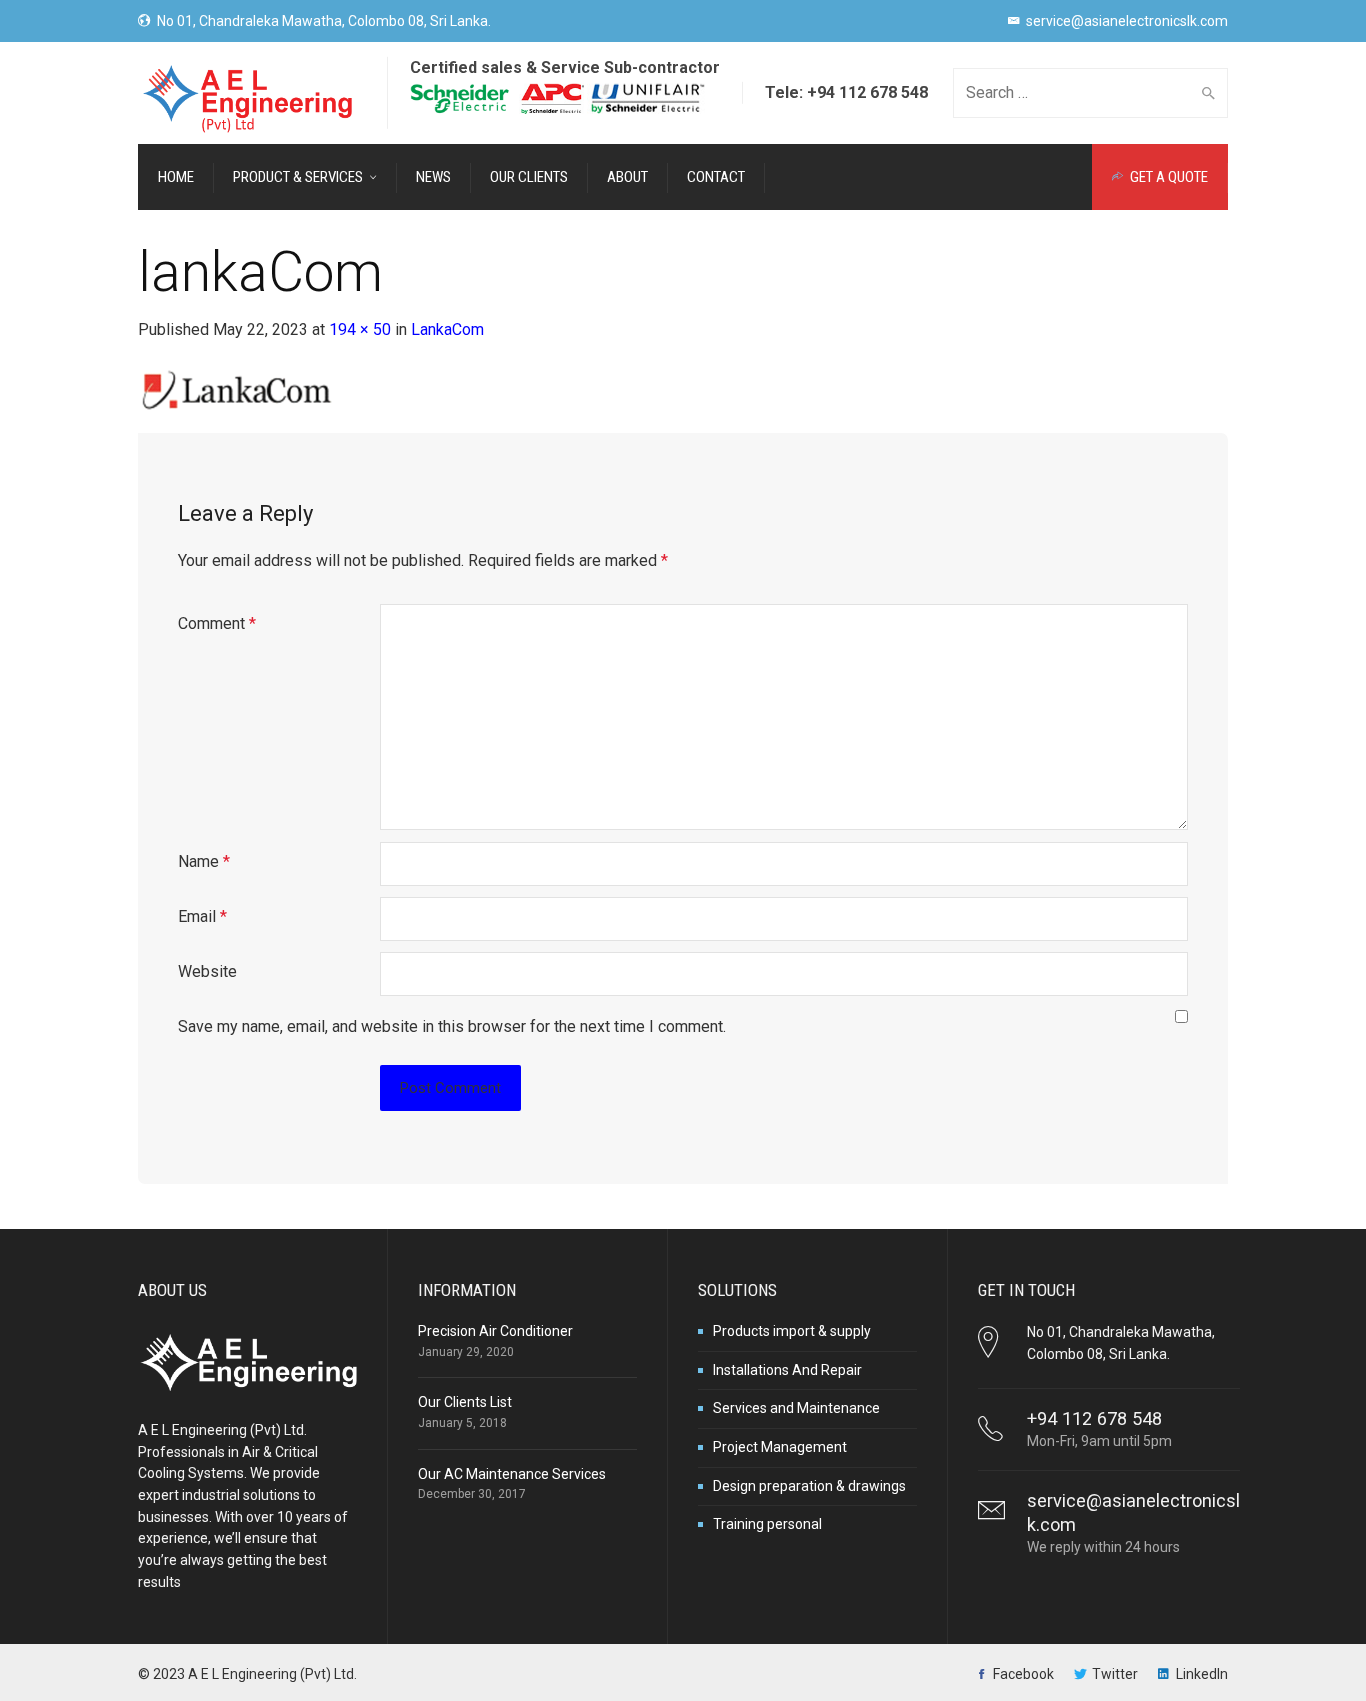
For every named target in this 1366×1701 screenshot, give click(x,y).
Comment (217, 623)
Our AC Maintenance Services (512, 1474)
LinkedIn (1202, 1674)
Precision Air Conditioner (495, 1331)
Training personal (767, 1524)
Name (204, 861)
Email (202, 916)
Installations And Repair (787, 1370)
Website (207, 971)
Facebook (1023, 1674)
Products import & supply (792, 1331)
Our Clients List (465, 1402)
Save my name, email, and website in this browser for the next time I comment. (452, 1026)
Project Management (780, 1447)
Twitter (1115, 1674)
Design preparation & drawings (809, 1486)
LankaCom (447, 329)
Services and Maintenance (796, 1408)
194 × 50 (360, 329)
